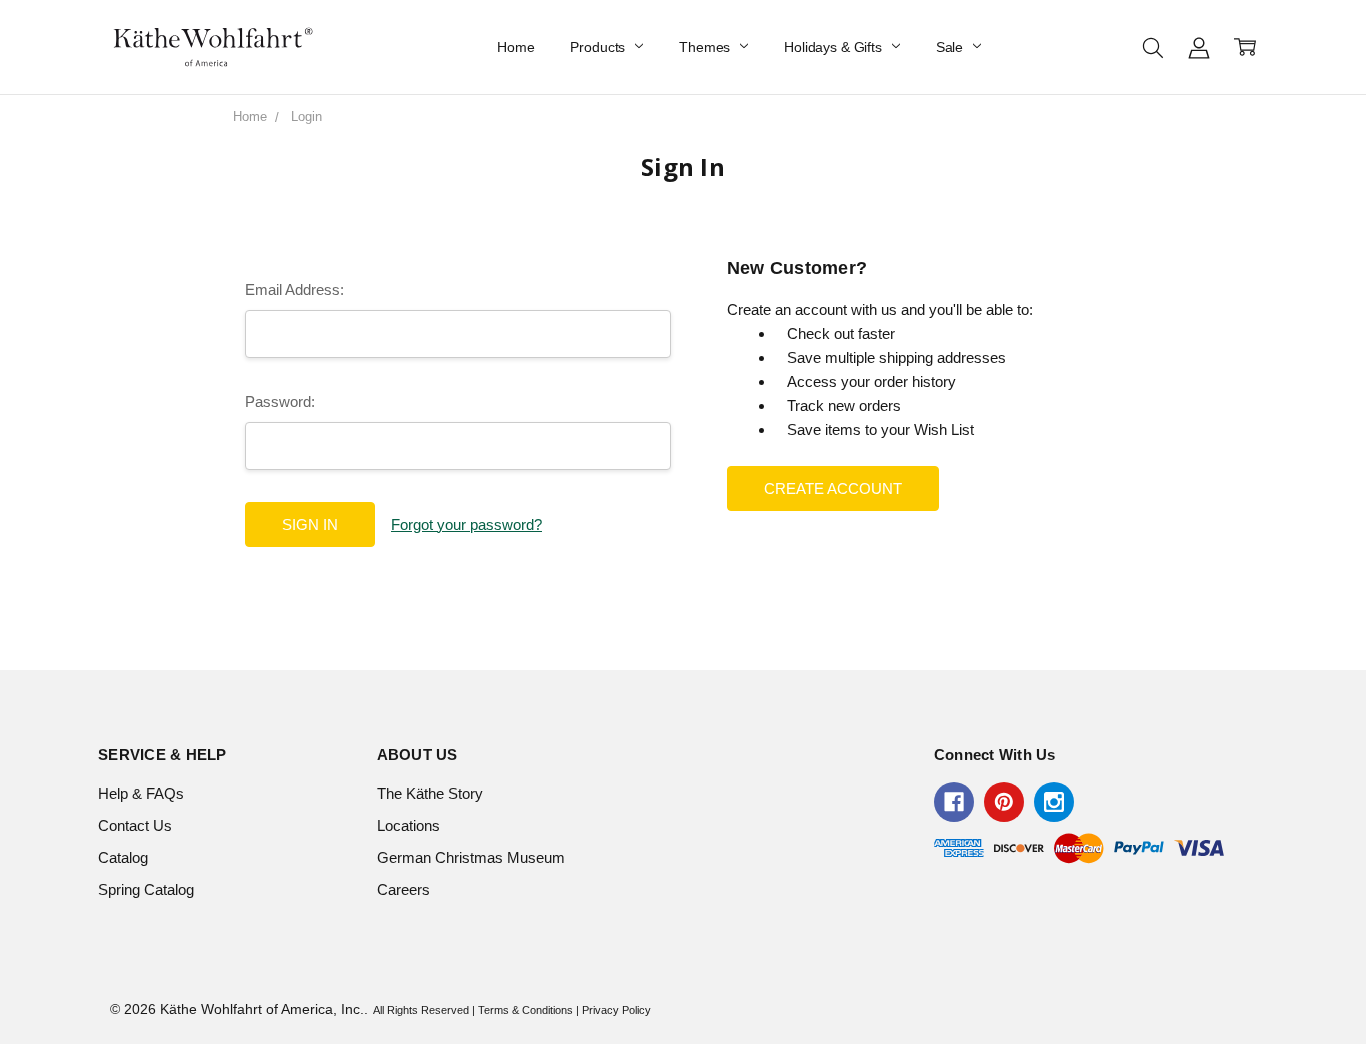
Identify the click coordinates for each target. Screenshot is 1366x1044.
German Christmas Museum (471, 857)
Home (515, 47)
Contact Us (135, 825)
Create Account (833, 488)
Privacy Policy (616, 1010)
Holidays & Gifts (835, 47)
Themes (706, 47)
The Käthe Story (430, 793)
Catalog (123, 857)
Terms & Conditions (525, 1010)
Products (599, 47)
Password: (280, 401)
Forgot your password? (466, 524)
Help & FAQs (141, 793)
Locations (408, 825)
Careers (403, 889)
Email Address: (294, 289)
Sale (951, 47)
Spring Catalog (146, 889)
